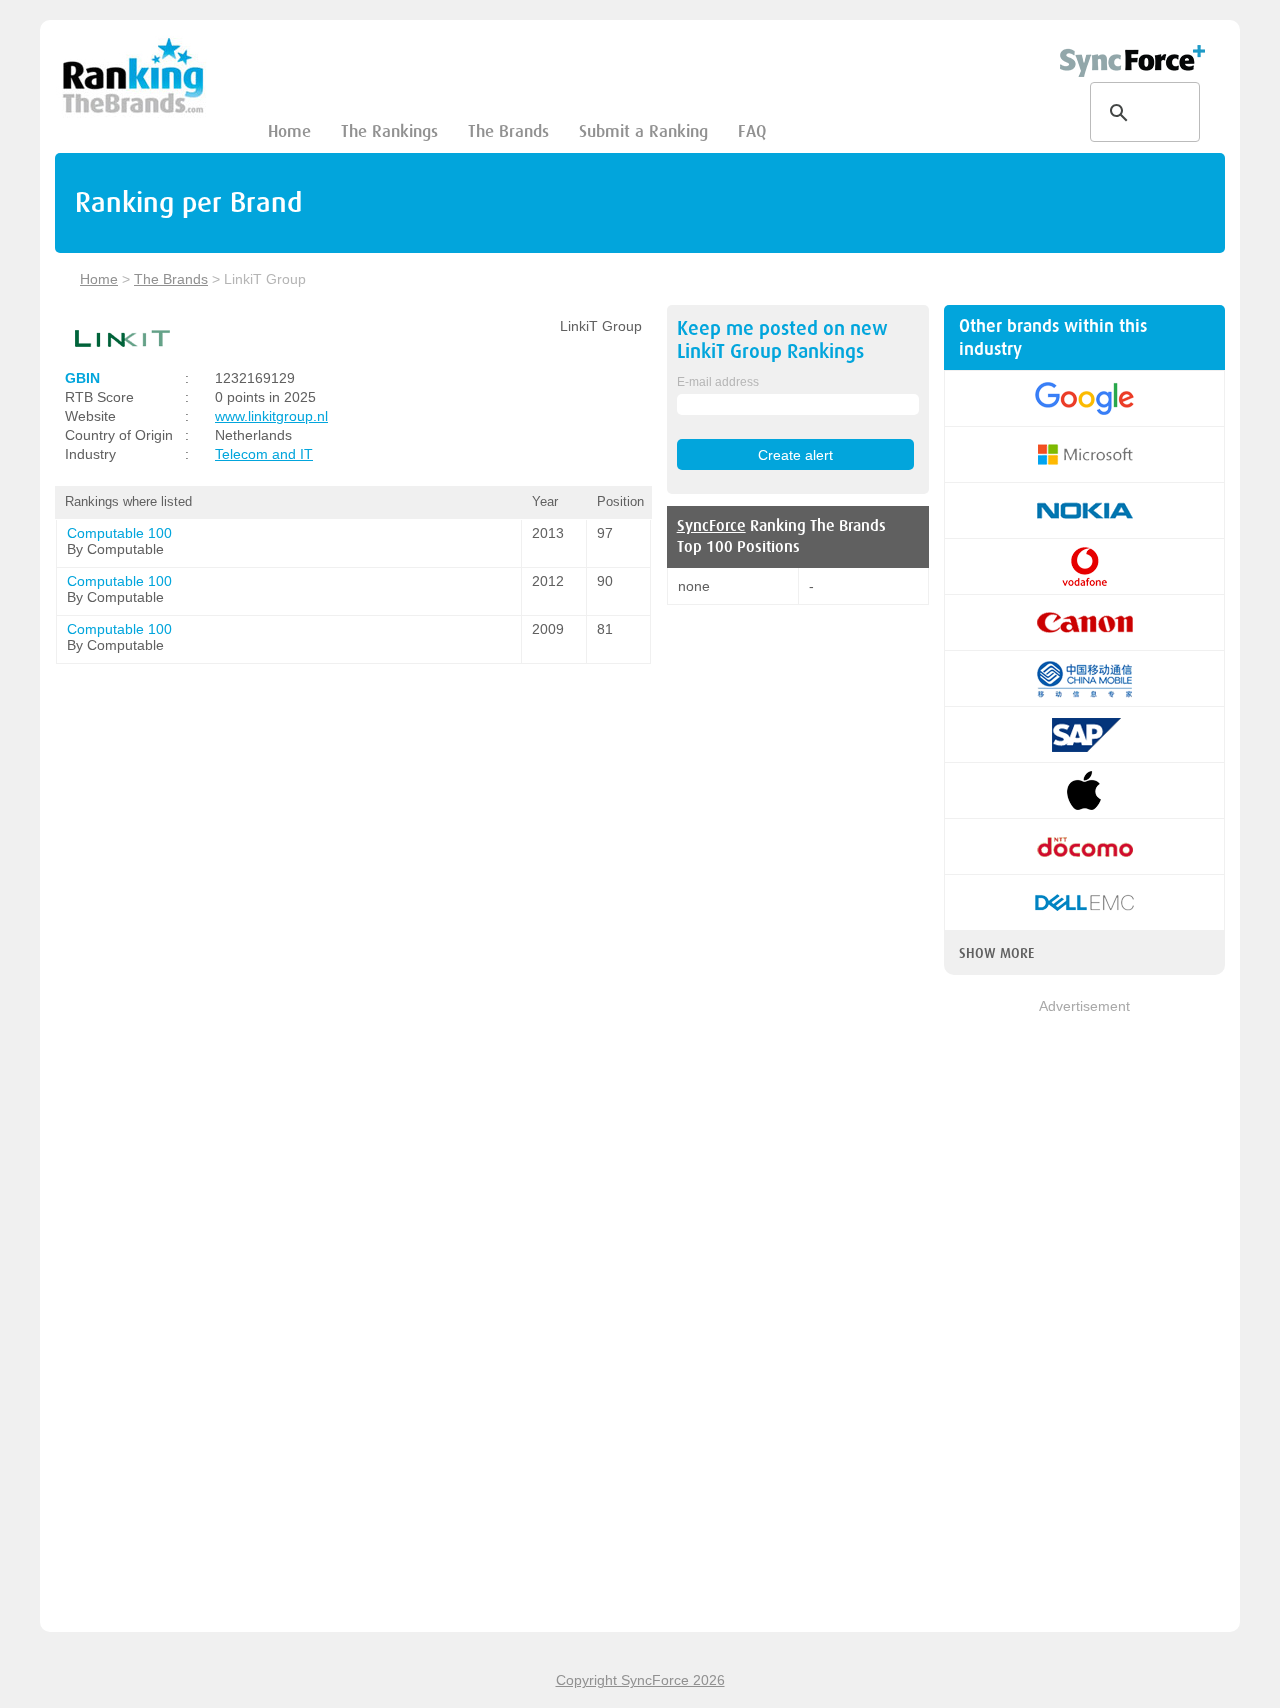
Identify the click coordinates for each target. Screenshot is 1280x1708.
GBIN (82, 378)
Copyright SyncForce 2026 (640, 1680)
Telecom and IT (264, 454)
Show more (996, 953)
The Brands (508, 131)
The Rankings (389, 131)
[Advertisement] (1084, 1317)
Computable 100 (119, 533)
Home (289, 131)
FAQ (752, 131)
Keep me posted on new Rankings (782, 340)
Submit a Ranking (643, 131)
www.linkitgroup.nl (271, 416)
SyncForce (711, 526)
